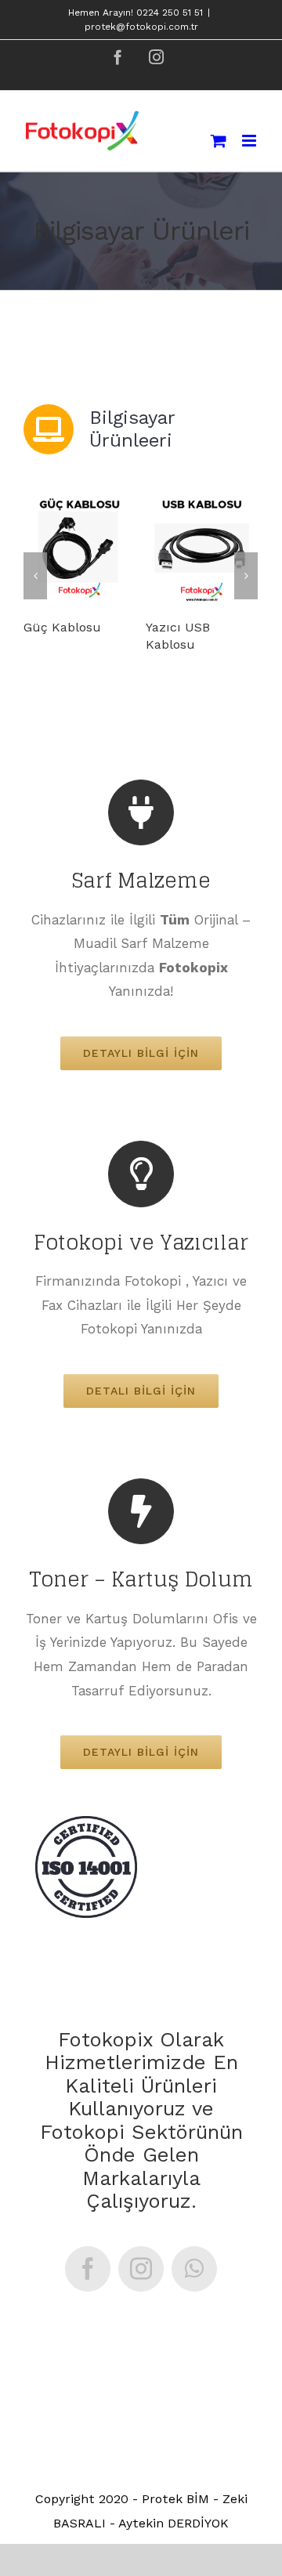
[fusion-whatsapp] (194, 2269)
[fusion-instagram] (141, 2269)
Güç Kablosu (62, 627)
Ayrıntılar (85, 549)
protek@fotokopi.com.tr (141, 27)
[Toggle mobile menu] (250, 141)
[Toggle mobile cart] (219, 141)
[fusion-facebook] (88, 2269)
